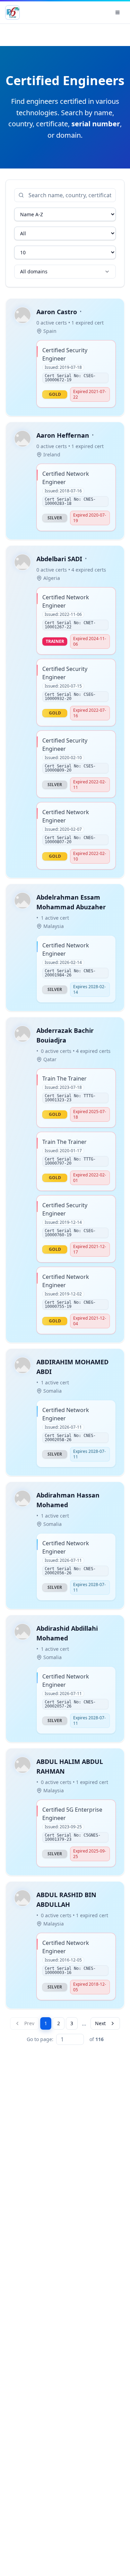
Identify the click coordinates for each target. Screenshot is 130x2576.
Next (100, 2023)
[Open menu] (118, 12)
